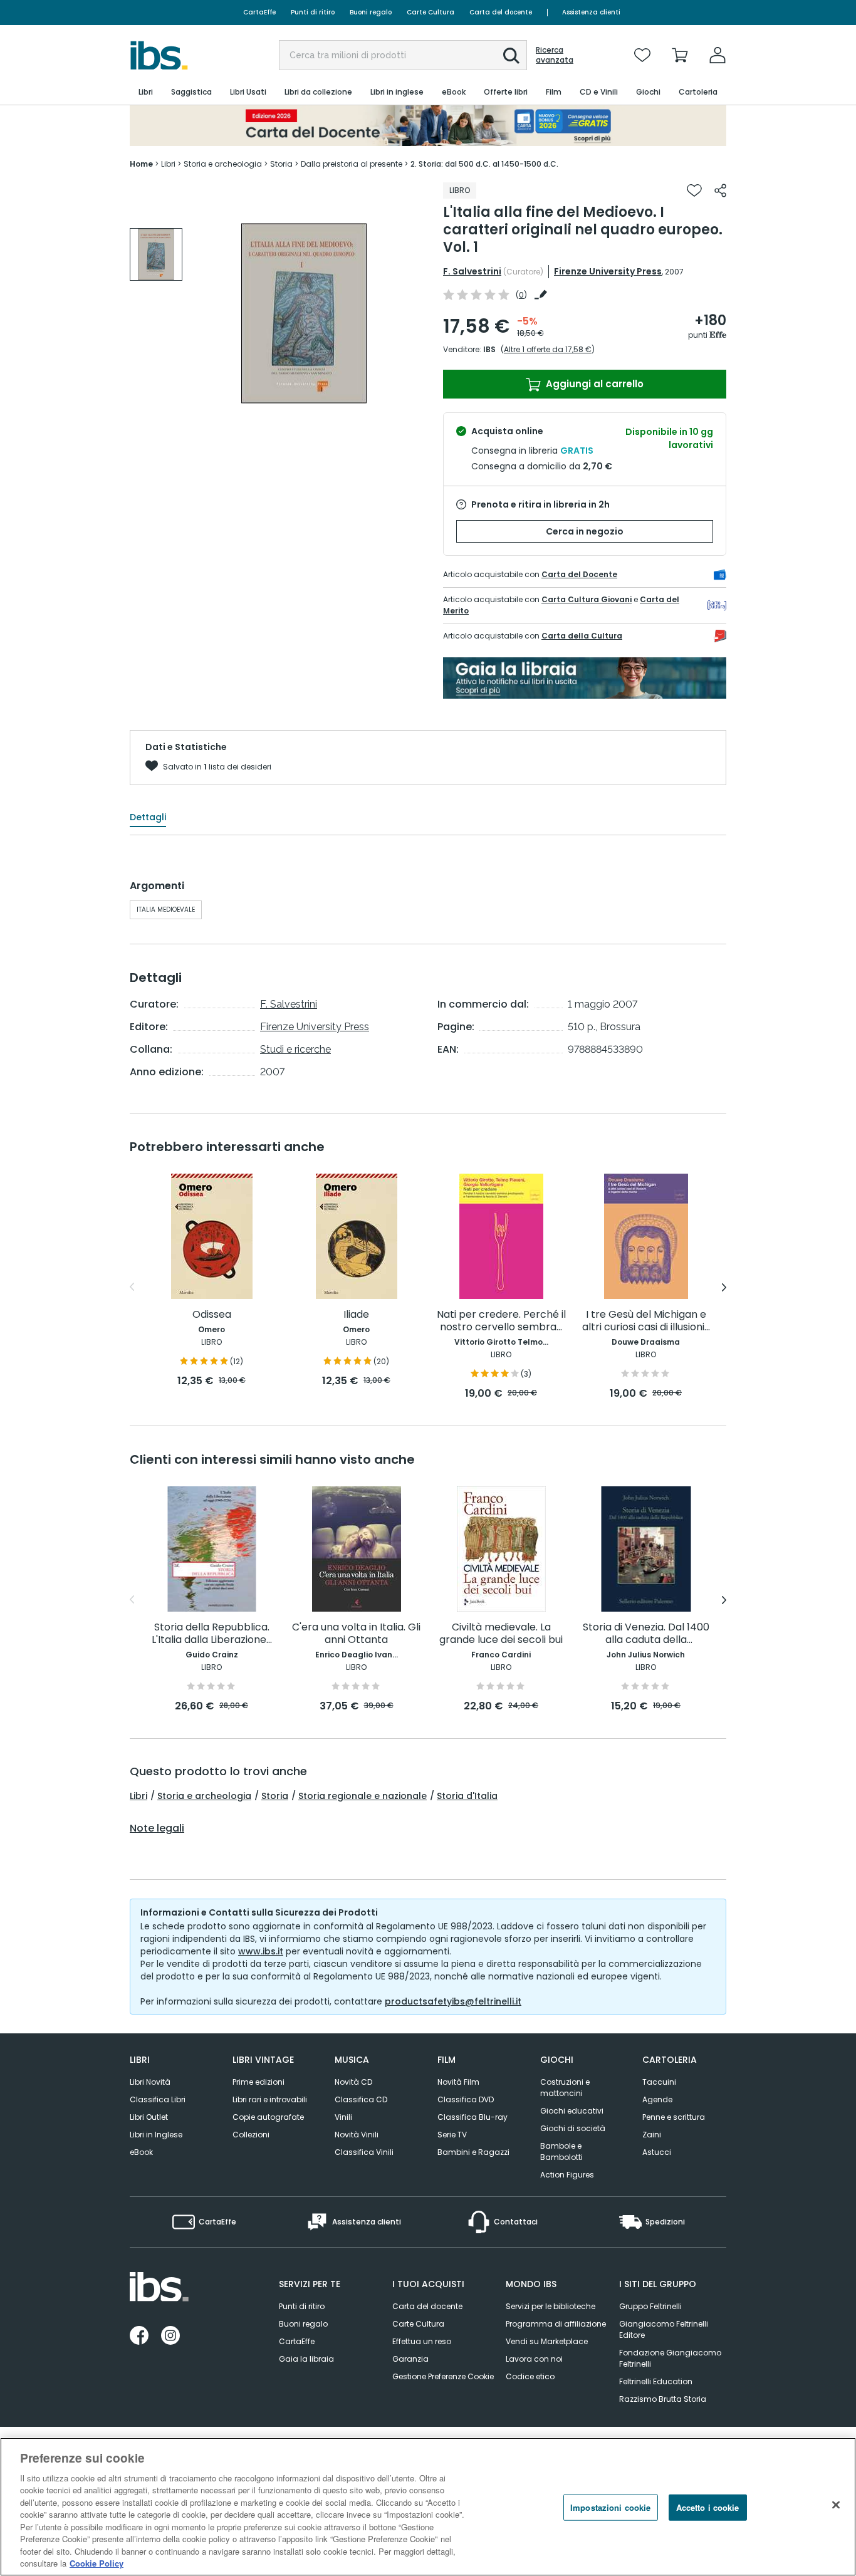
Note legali (157, 1828)
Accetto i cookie (708, 2507)
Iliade (356, 1315)
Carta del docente (501, 12)
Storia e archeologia (204, 1796)
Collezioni (251, 2135)
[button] (511, 56)
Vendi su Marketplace (547, 2341)
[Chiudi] (836, 2505)
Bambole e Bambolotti (561, 2151)
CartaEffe (259, 12)
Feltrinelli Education (656, 2381)
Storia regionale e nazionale (363, 1796)
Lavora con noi (534, 2359)
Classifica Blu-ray (472, 2117)
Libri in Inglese (156, 2135)
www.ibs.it (261, 1951)
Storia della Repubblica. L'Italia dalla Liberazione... (212, 1634)
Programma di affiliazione (556, 2324)
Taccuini (659, 2082)
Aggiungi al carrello (593, 384)
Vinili (343, 2117)
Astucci (657, 2152)
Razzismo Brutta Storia (663, 2399)
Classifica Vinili (364, 2152)
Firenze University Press (608, 271)
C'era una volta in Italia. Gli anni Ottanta (356, 1634)
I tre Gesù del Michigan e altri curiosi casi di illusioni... (646, 1321)
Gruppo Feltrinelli (650, 2306)
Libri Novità (150, 2082)
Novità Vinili (357, 2135)
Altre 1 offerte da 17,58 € (548, 349)
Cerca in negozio (585, 531)
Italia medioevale (166, 910)
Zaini (652, 2135)
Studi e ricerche (295, 1049)
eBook (141, 2152)
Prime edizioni (258, 2082)
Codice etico (530, 2376)
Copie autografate (268, 2117)
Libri (138, 1796)
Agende (657, 2099)
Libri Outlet (149, 2117)
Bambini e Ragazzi (473, 2152)
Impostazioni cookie (610, 2507)
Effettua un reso (422, 2341)
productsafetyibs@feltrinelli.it (453, 2001)
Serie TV (452, 2135)
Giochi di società (573, 2128)
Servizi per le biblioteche (551, 2306)
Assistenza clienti (591, 12)
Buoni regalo (371, 12)
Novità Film (458, 2082)
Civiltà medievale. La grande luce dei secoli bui (501, 1634)
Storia (275, 1796)
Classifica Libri (158, 2099)
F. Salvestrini (472, 271)
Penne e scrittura (674, 2117)
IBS (489, 349)
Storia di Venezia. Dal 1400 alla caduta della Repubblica (646, 1634)
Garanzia (410, 2359)
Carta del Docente (579, 574)
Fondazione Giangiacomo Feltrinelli (670, 2358)
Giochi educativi (572, 2111)
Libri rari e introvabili (270, 2099)
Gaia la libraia (306, 2359)
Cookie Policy (97, 2563)
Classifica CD (361, 2099)
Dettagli (148, 817)
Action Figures (567, 2175)
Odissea (212, 1315)
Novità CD (353, 2082)
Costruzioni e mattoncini (565, 2088)
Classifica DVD (466, 2099)
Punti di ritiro (313, 12)
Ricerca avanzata (555, 55)
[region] (428, 2507)
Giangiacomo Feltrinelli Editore (664, 2329)
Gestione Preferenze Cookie (443, 2376)
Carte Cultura (431, 12)
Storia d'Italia (467, 1796)
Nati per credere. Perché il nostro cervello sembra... (501, 1321)
